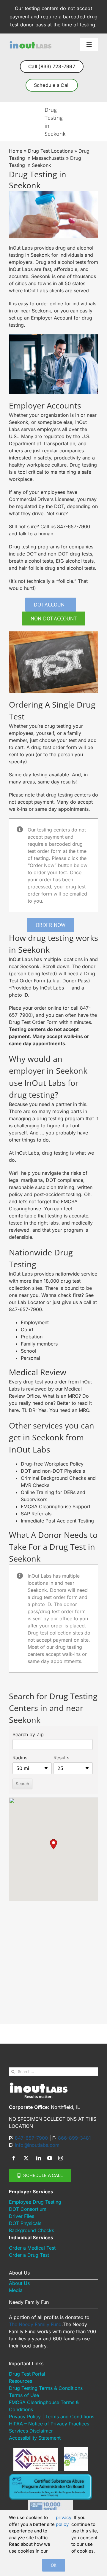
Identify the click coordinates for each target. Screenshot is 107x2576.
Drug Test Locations (50, 151)
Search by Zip (28, 1734)
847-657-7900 (74, 526)
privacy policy (64, 2521)
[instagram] (61, 2158)
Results (61, 1758)
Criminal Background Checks (54, 1478)
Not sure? (57, 513)
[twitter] (26, 2158)
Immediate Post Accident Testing (57, 1521)
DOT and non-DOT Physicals (53, 1471)
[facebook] (14, 2158)
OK (54, 2565)
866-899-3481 (74, 2138)
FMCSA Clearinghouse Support (56, 1506)
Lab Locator (31, 1302)
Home (16, 151)
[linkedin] (39, 2158)
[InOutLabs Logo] (30, 43)
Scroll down (56, 966)
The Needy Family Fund (35, 2324)
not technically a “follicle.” (47, 581)
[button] (53, 1844)
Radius (20, 1758)
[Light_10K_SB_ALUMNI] (51, 2502)
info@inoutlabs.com (37, 2145)
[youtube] (50, 2158)
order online (49, 304)
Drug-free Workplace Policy (52, 1464)
